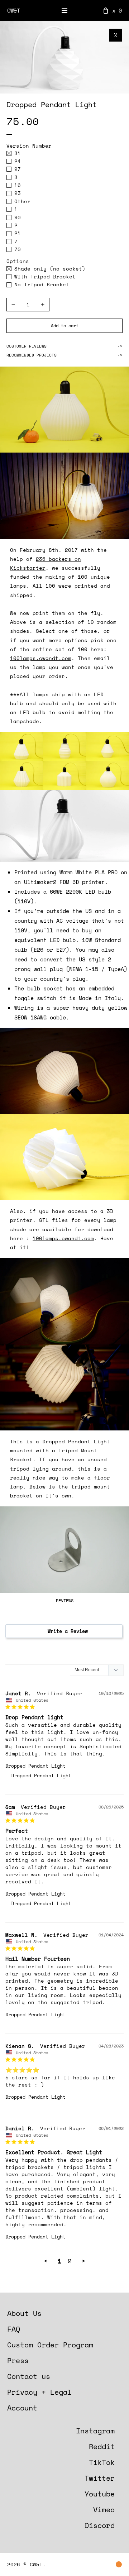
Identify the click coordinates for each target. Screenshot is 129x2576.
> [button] (83, 2261)
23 (24, 193)
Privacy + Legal (39, 2392)
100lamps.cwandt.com (41, 658)
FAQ (14, 2329)
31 (24, 153)
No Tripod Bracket (38, 285)
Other (24, 201)
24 (24, 161)
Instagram (95, 2431)
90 (24, 218)
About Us (24, 2313)
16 (24, 185)
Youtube (100, 2494)
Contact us (29, 2376)
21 (24, 233)
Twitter (100, 2478)
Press (18, 2360)
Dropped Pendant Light (35, 1766)
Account (22, 2408)
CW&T (14, 10)
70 (24, 249)
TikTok (102, 2462)
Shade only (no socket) (46, 269)
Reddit (102, 2446)
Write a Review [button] (68, 1631)
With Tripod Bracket (41, 277)
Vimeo (104, 2510)
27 (24, 169)
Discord (100, 2525)
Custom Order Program (50, 2345)
